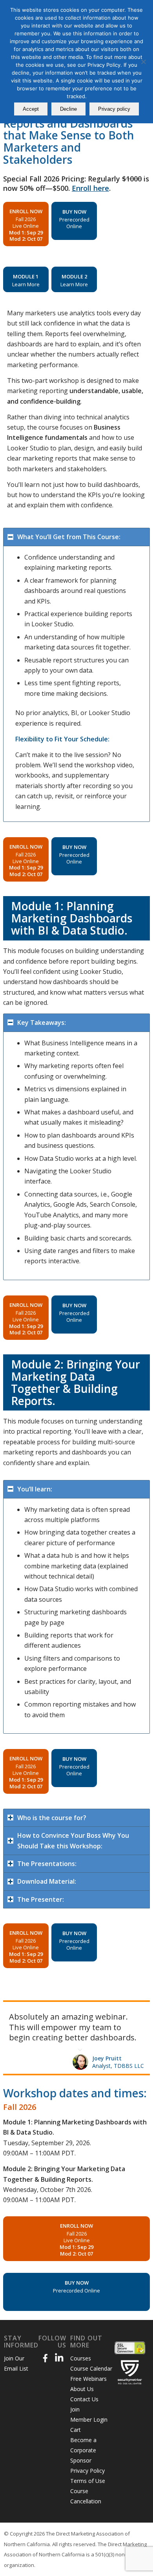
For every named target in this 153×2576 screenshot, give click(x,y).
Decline (68, 109)
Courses (81, 2368)
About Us (82, 2399)
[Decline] (143, 62)
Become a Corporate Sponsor (83, 2460)
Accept (31, 109)
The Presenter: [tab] (41, 1899)
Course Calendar (91, 2379)
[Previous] (124, 2010)
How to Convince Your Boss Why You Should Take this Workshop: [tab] (73, 1841)
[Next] (142, 2010)
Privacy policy (114, 109)
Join (75, 2420)
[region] (76, 684)
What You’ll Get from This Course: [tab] (69, 537)
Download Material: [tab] (47, 1881)
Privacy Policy (87, 2481)
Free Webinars (88, 2389)
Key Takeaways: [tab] (42, 1023)
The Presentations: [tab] (47, 1864)
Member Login (89, 2430)
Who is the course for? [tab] (52, 1818)
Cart (76, 2440)
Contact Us (84, 2409)
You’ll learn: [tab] (35, 1489)
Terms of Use (88, 2491)
